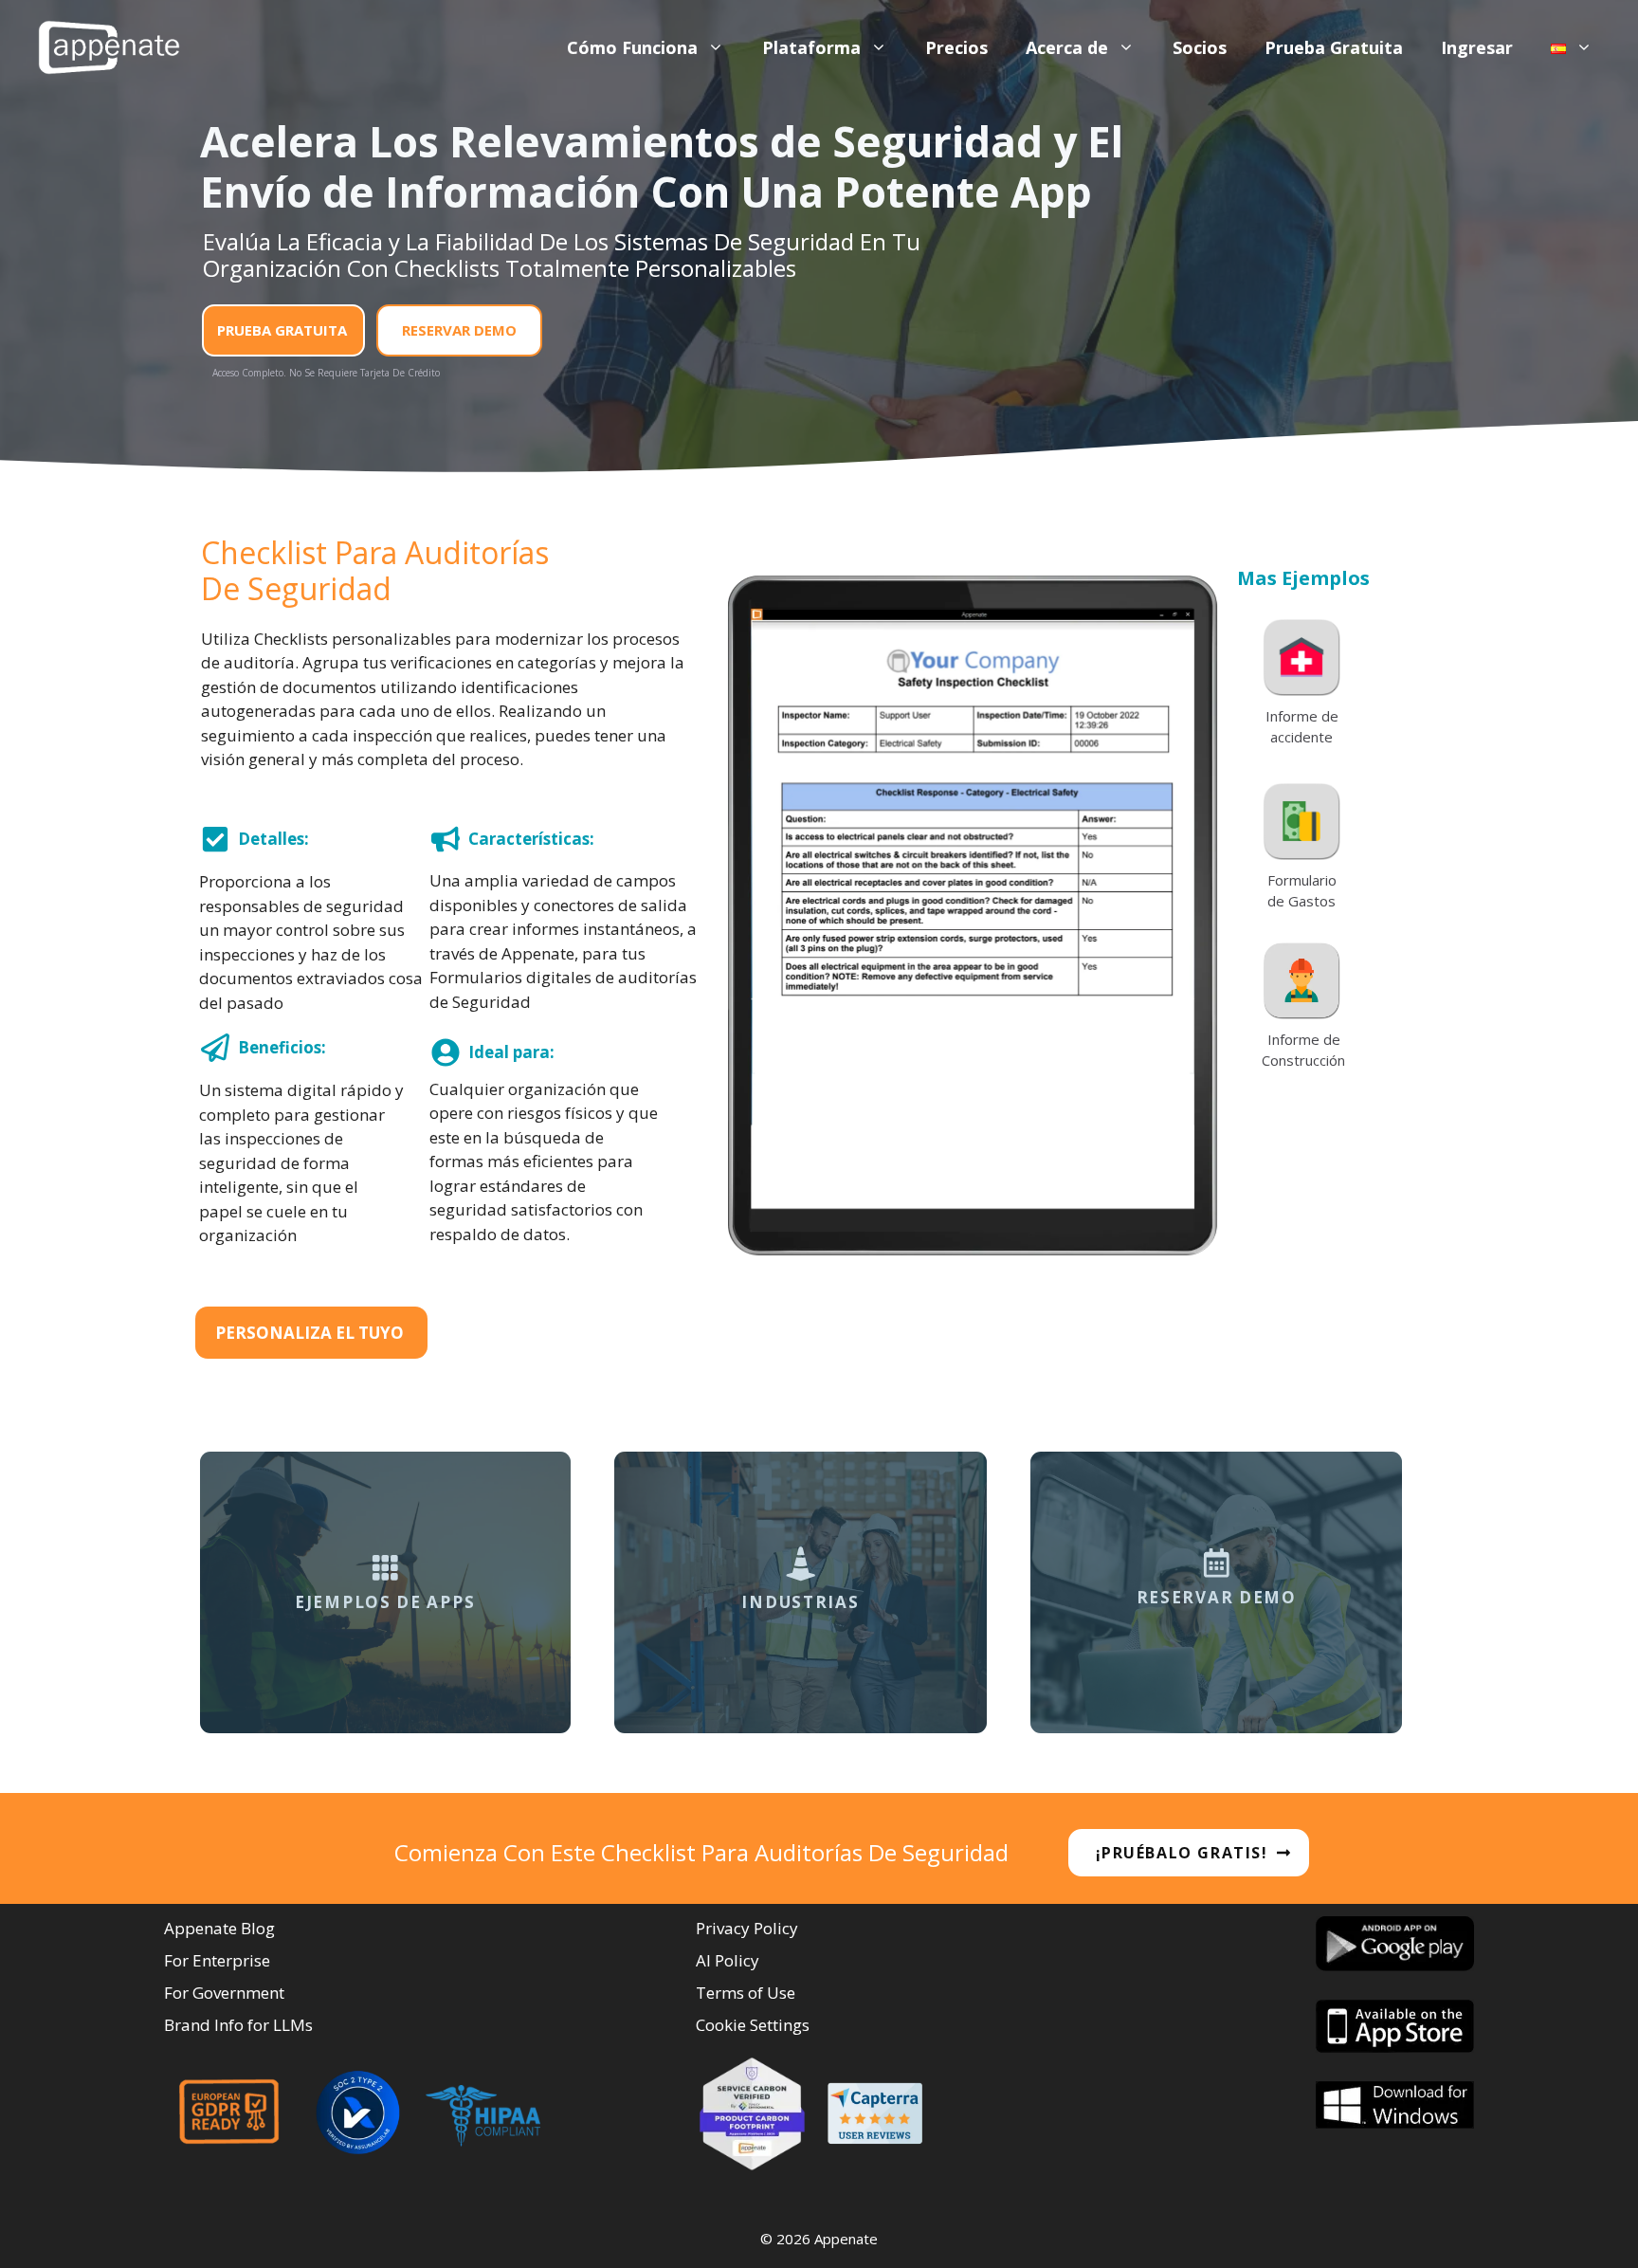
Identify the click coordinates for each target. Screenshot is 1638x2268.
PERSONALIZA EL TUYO (309, 1333)
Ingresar (1477, 47)
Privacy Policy (747, 1928)
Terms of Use (746, 1993)
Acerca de (1067, 47)
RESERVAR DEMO (459, 330)
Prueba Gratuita (1334, 47)
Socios (1200, 47)
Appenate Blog (219, 1928)
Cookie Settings (753, 2025)
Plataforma (811, 47)
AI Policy (728, 1960)
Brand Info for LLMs (238, 2025)
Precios (956, 47)
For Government (224, 1993)
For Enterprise (217, 1960)
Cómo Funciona (632, 47)
